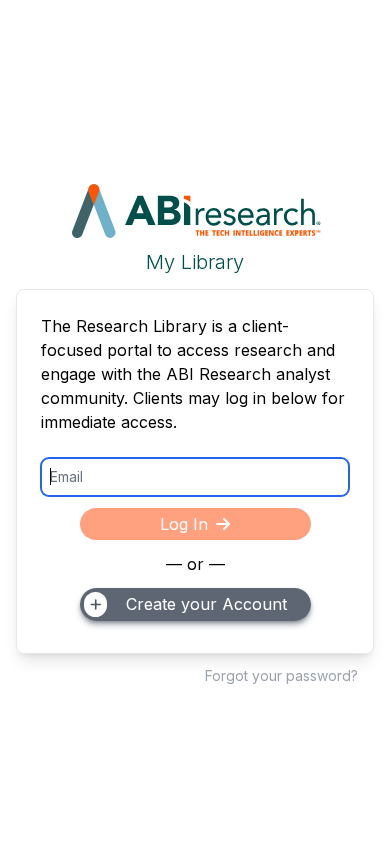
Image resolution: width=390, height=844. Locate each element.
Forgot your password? (281, 675)
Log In (184, 524)
